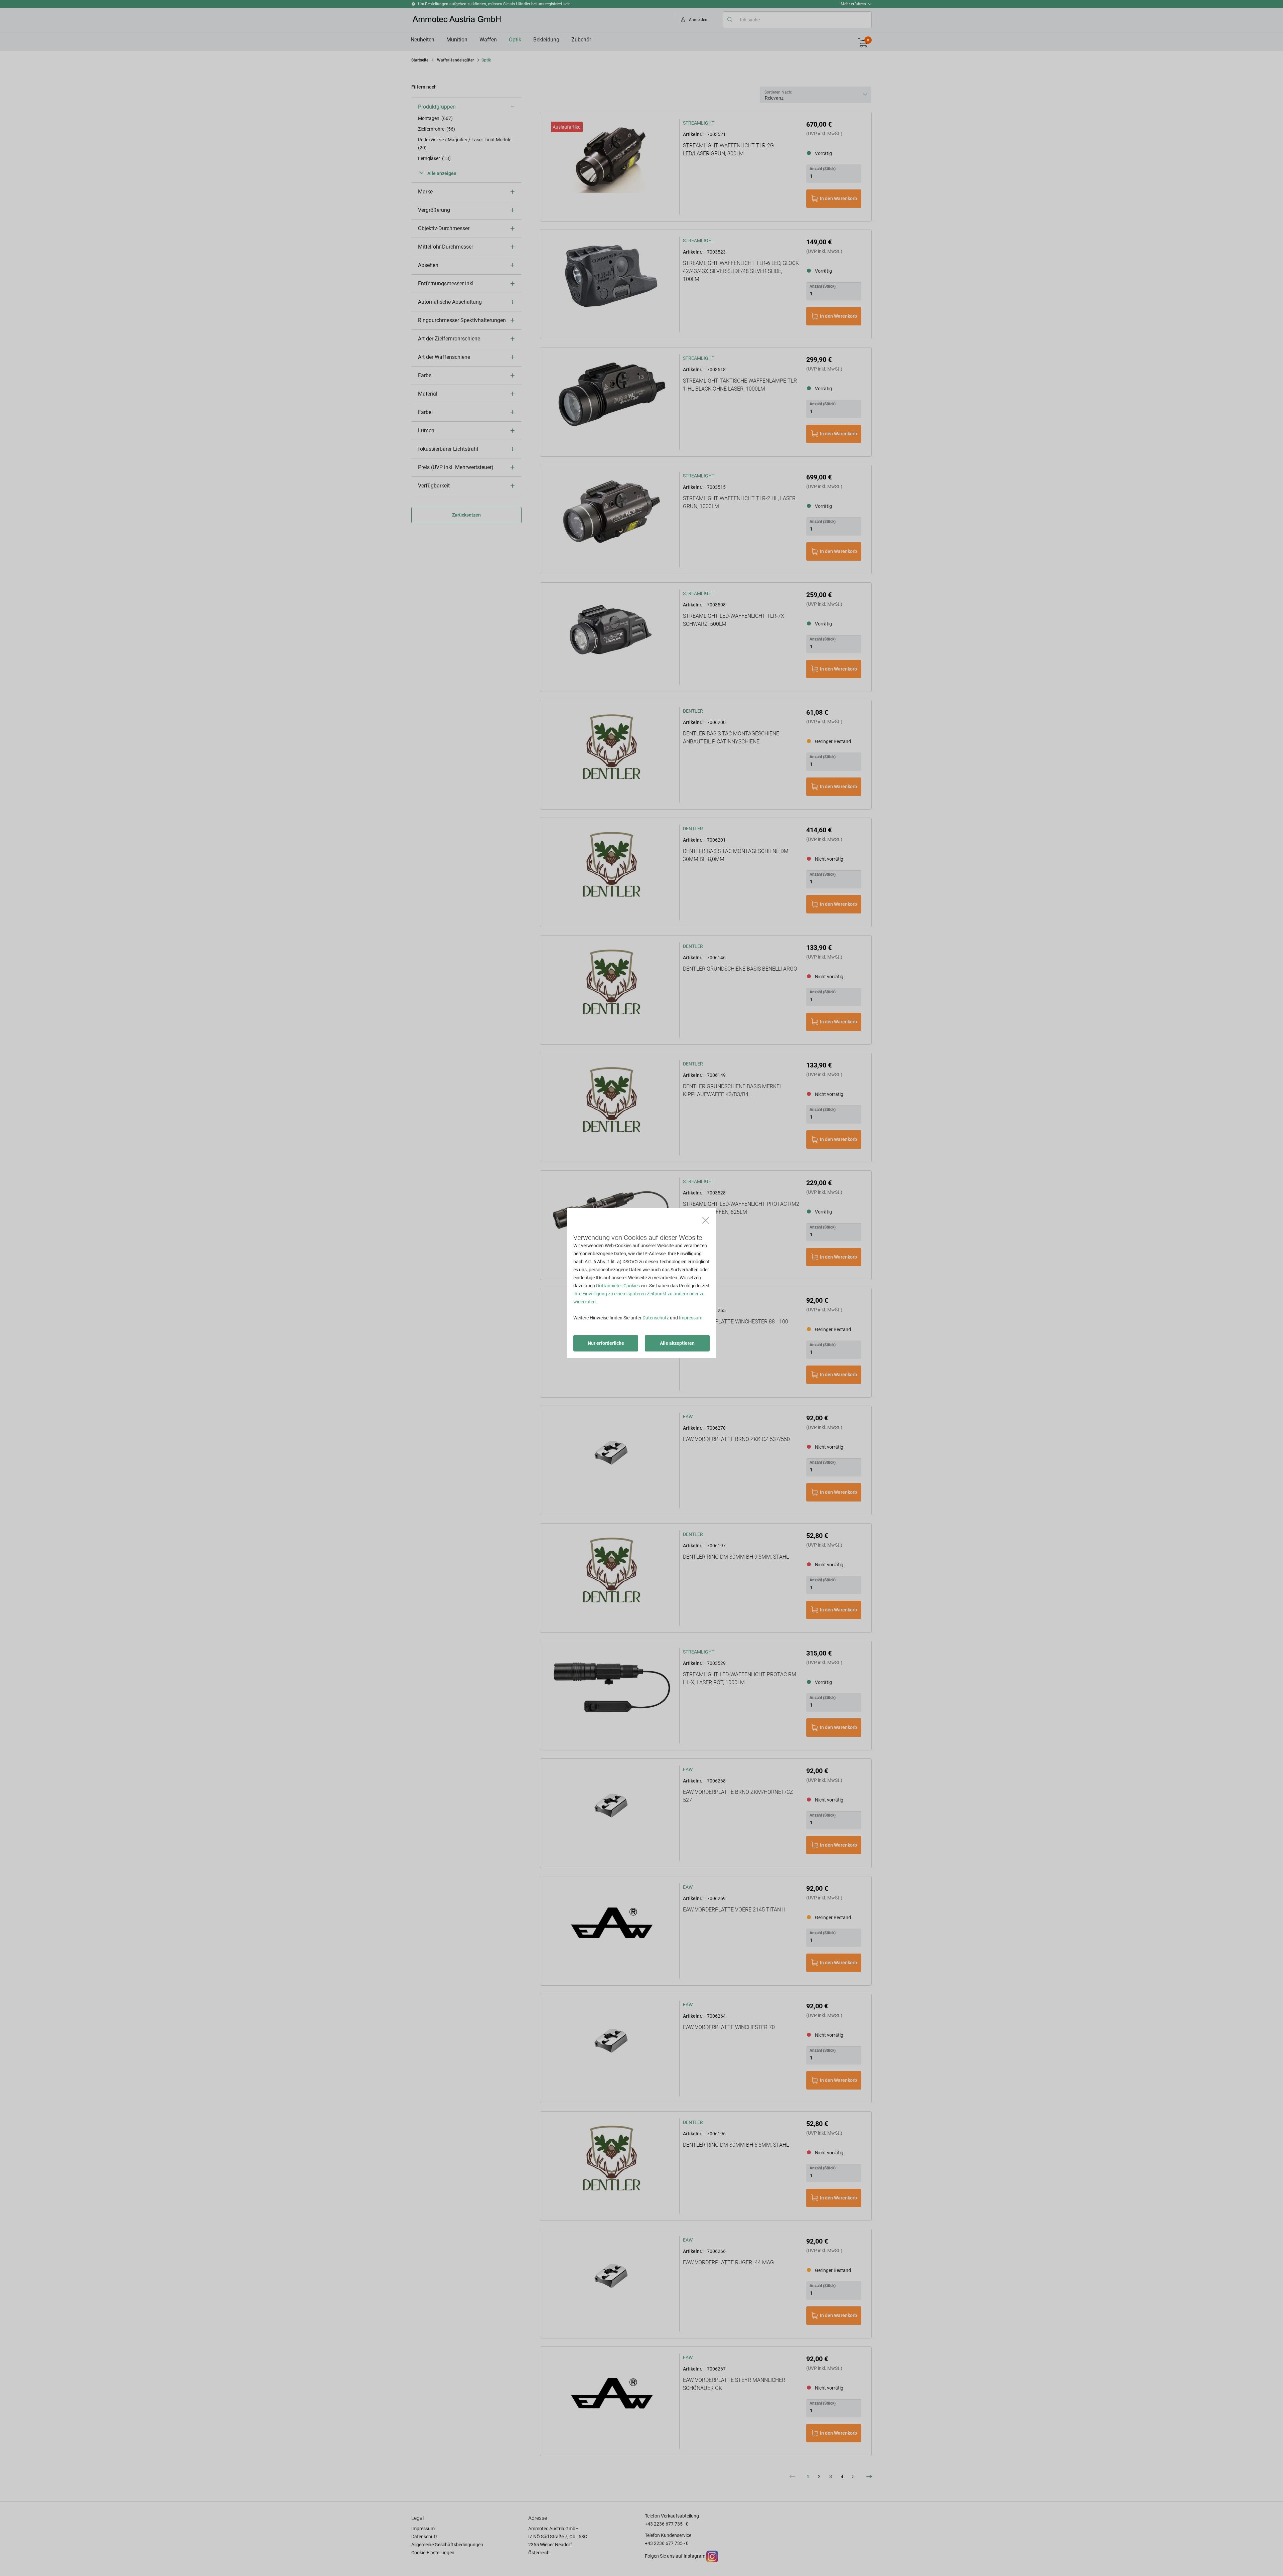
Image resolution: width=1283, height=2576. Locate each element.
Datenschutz (656, 1318)
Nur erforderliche (606, 1343)
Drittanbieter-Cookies (618, 1286)
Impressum (691, 1318)
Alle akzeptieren (677, 1343)
